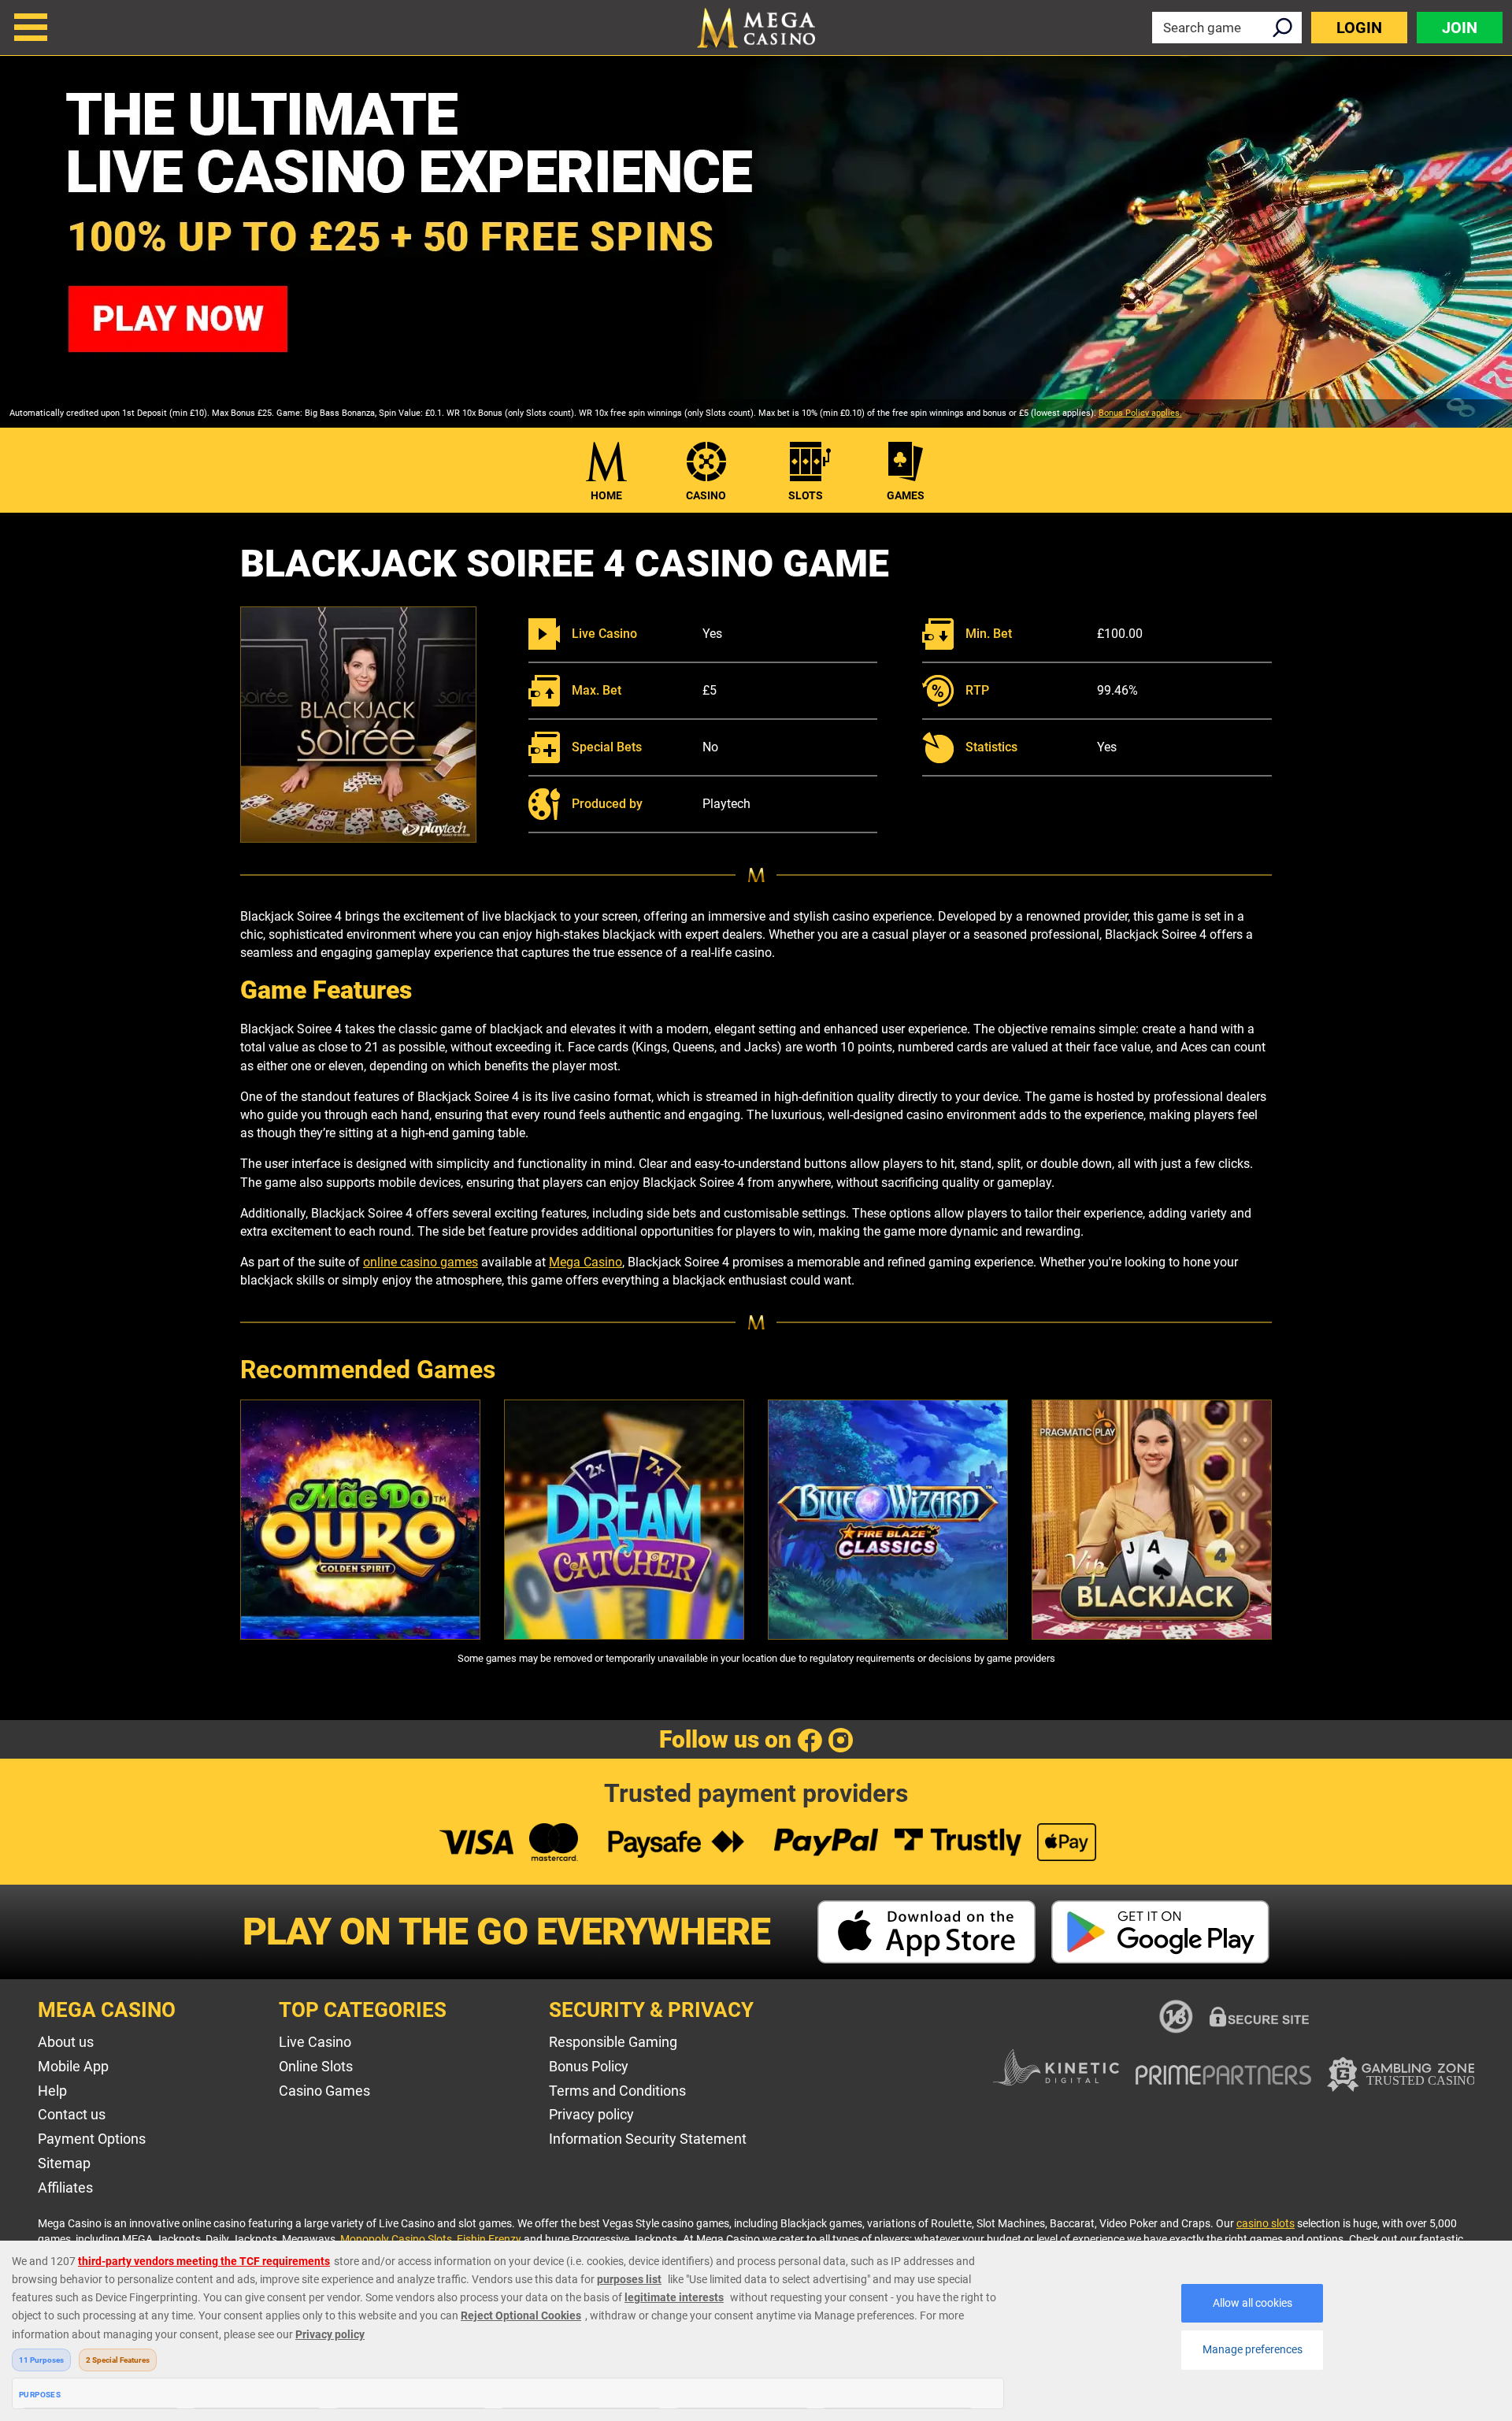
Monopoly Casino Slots (396, 2239)
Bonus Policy (589, 2066)
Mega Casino (586, 1262)
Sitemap (64, 2163)
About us (66, 2042)
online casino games (421, 1262)
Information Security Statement (648, 2139)
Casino (706, 495)
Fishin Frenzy (489, 2239)
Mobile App (73, 2066)
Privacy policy (591, 2114)
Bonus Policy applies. (1140, 413)
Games (906, 495)
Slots (806, 495)
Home (606, 495)
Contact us (72, 2114)
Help (52, 2091)
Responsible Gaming (613, 2042)
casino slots (1266, 2223)
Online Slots (316, 2066)
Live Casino (315, 2042)
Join (1460, 28)
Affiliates (65, 2187)
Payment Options (92, 2139)
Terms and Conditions (617, 2091)
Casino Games (324, 2091)
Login (1359, 28)
